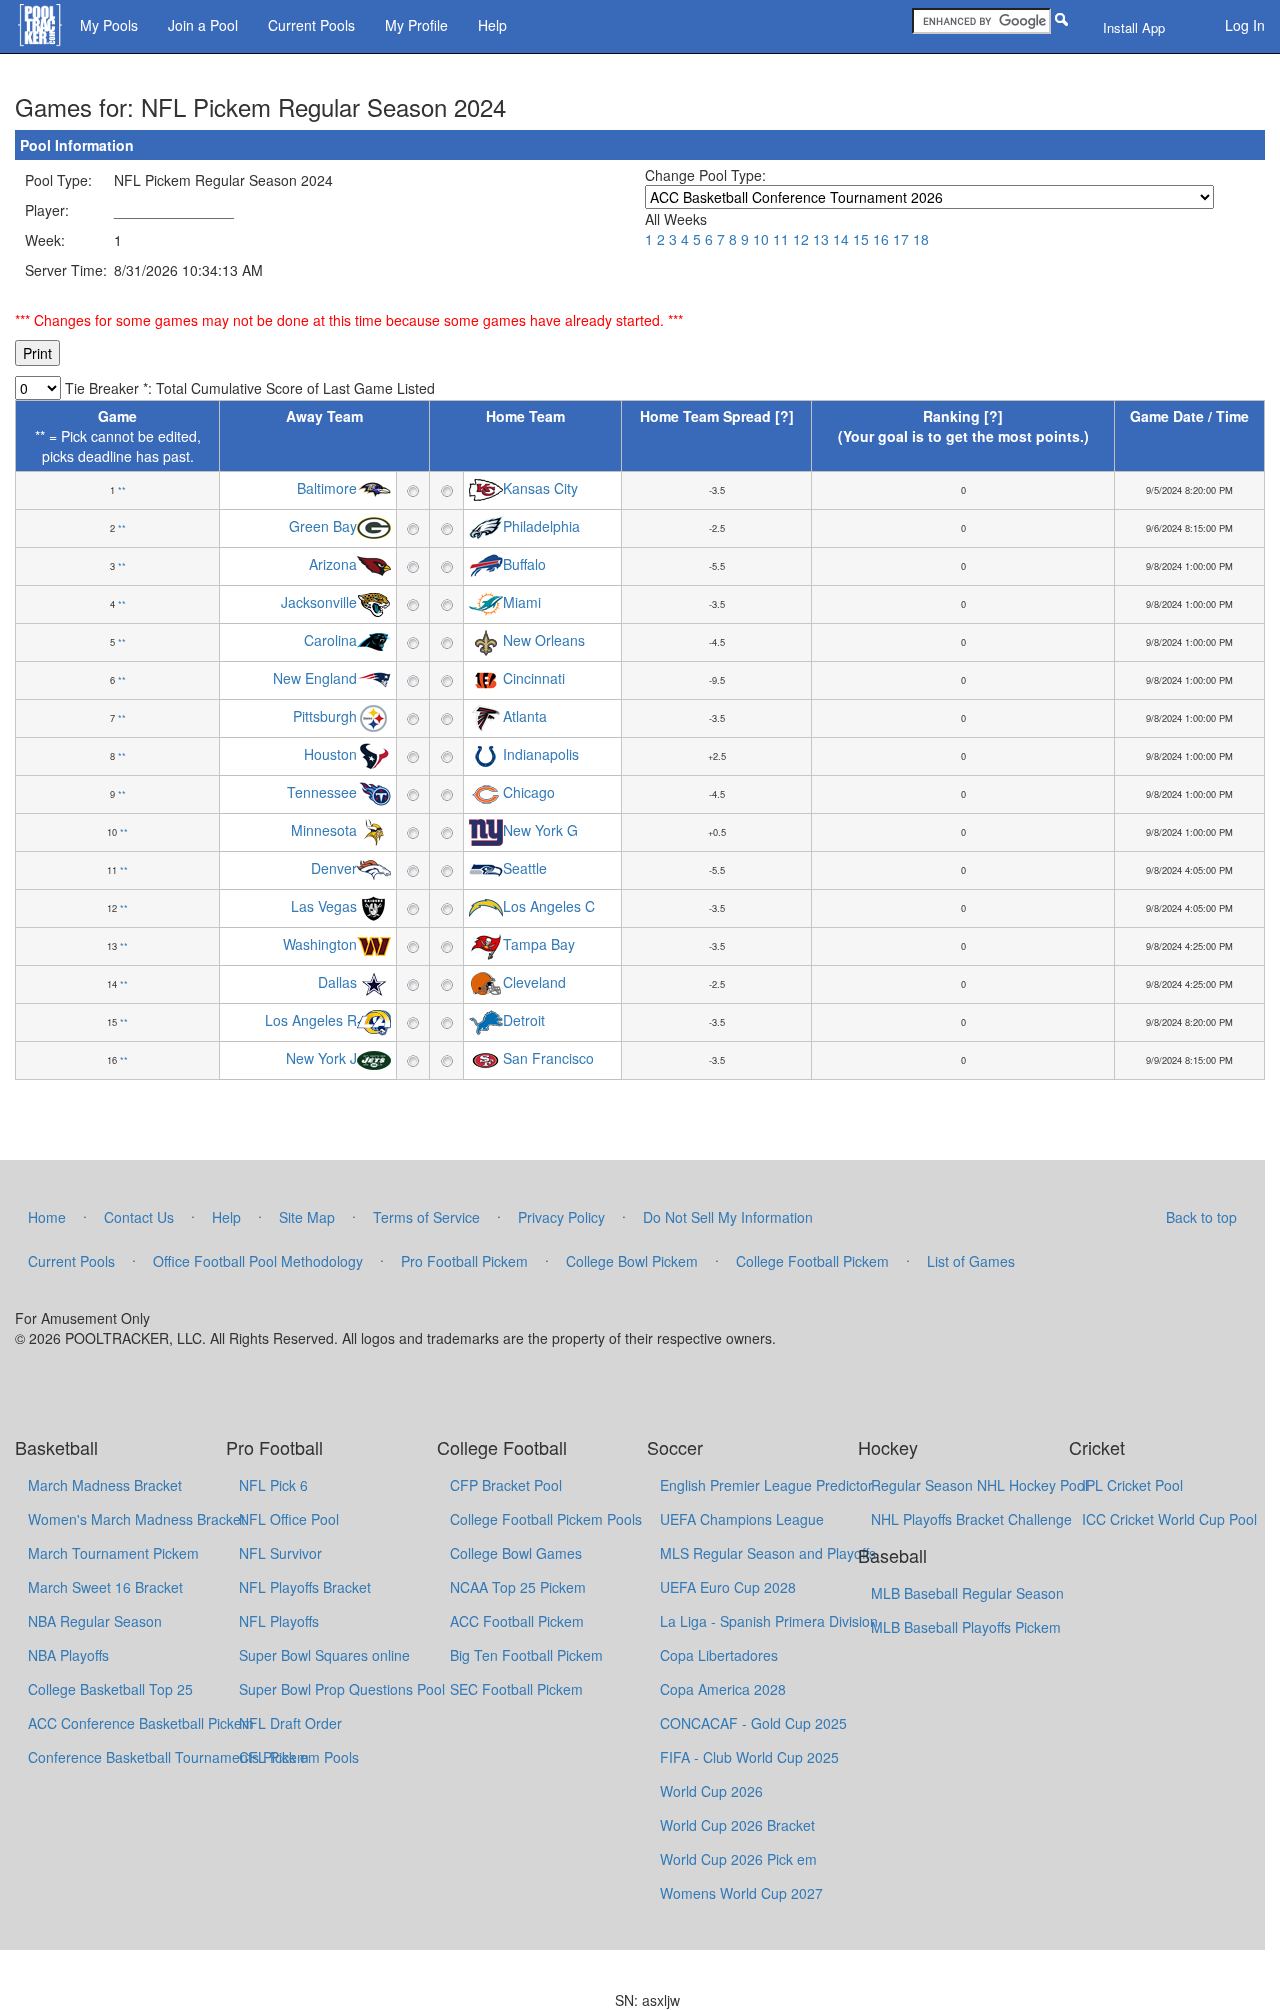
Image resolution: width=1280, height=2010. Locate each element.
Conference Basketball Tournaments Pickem (168, 1757)
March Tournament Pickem (113, 1553)
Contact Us (139, 1217)
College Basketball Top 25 (110, 1689)
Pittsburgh (325, 717)
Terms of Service (426, 1217)
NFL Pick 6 (273, 1485)
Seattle (525, 869)
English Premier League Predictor (766, 1485)
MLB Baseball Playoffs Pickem (966, 1627)
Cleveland (534, 983)
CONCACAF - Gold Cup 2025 (753, 1723)
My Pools (109, 25)
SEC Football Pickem (516, 1689)
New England (315, 679)
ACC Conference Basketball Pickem (141, 1723)
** (122, 490)
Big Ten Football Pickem (526, 1655)
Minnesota (324, 831)
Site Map (307, 1217)
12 (801, 239)
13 (821, 239)
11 (781, 239)
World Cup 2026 (711, 1791)
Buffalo (524, 565)
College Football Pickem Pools (546, 1519)
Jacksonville (319, 603)
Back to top (1201, 1217)
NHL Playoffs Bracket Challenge (971, 1519)
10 (761, 239)
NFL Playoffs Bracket (305, 1587)
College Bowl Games (516, 1553)
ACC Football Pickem (517, 1621)
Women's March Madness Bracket (136, 1519)
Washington (320, 945)
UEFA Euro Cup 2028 (728, 1587)
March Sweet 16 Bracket (105, 1587)
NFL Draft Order (290, 1723)
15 (861, 239)
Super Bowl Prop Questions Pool (342, 1689)
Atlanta (525, 717)
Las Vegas (324, 907)
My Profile (416, 25)
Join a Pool (203, 25)
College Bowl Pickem (632, 1261)
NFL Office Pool (289, 1519)
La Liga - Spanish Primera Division (769, 1621)
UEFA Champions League (742, 1519)
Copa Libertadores (719, 1655)
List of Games (971, 1261)
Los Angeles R (311, 1021)
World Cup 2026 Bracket (737, 1825)
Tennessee (322, 793)
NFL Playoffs (279, 1621)
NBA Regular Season (95, 1621)
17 (901, 239)
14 (841, 239)
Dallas (337, 983)
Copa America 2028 (723, 1689)
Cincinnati (534, 679)
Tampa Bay (539, 945)
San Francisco (548, 1059)
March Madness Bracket (105, 1485)
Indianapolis (541, 755)
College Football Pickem (812, 1261)
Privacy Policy (561, 1217)
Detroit (524, 1021)
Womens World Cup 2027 (741, 1893)
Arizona (333, 565)
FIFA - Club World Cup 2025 (749, 1757)
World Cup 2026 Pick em (738, 1859)
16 (881, 239)
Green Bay (323, 527)
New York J (321, 1059)
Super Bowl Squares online (324, 1655)
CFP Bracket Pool (506, 1485)
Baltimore (327, 489)
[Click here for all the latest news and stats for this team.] (374, 489)
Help (492, 25)
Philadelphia (541, 527)
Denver (334, 869)
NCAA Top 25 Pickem (518, 1587)
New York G (540, 831)
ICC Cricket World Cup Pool (1169, 1519)
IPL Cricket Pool (1132, 1485)
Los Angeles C (549, 907)
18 (921, 239)
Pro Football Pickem (464, 1261)
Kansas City (540, 489)
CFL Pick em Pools (299, 1757)
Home (47, 1217)
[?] (784, 416)
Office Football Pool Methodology (258, 1261)
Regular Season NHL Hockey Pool (979, 1485)
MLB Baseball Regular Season (967, 1593)
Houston (330, 755)
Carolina (330, 641)
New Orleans (544, 641)
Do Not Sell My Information (728, 1217)
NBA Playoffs (68, 1655)
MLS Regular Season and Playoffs (768, 1553)
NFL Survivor (280, 1553)
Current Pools (311, 25)
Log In (1245, 25)
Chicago (529, 793)
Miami (522, 603)
